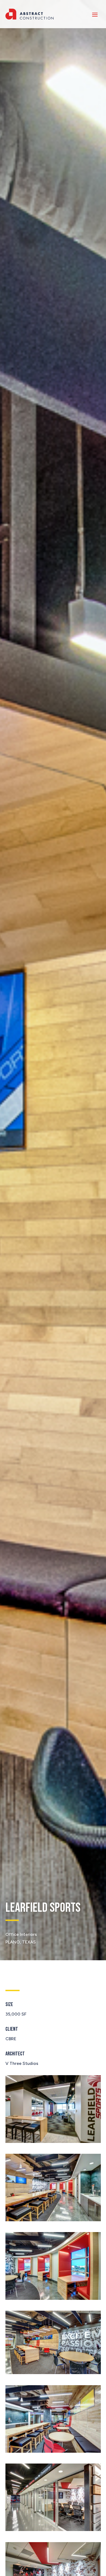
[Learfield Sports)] (53, 2451)
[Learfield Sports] (53, 2141)
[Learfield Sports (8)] (53, 2220)
